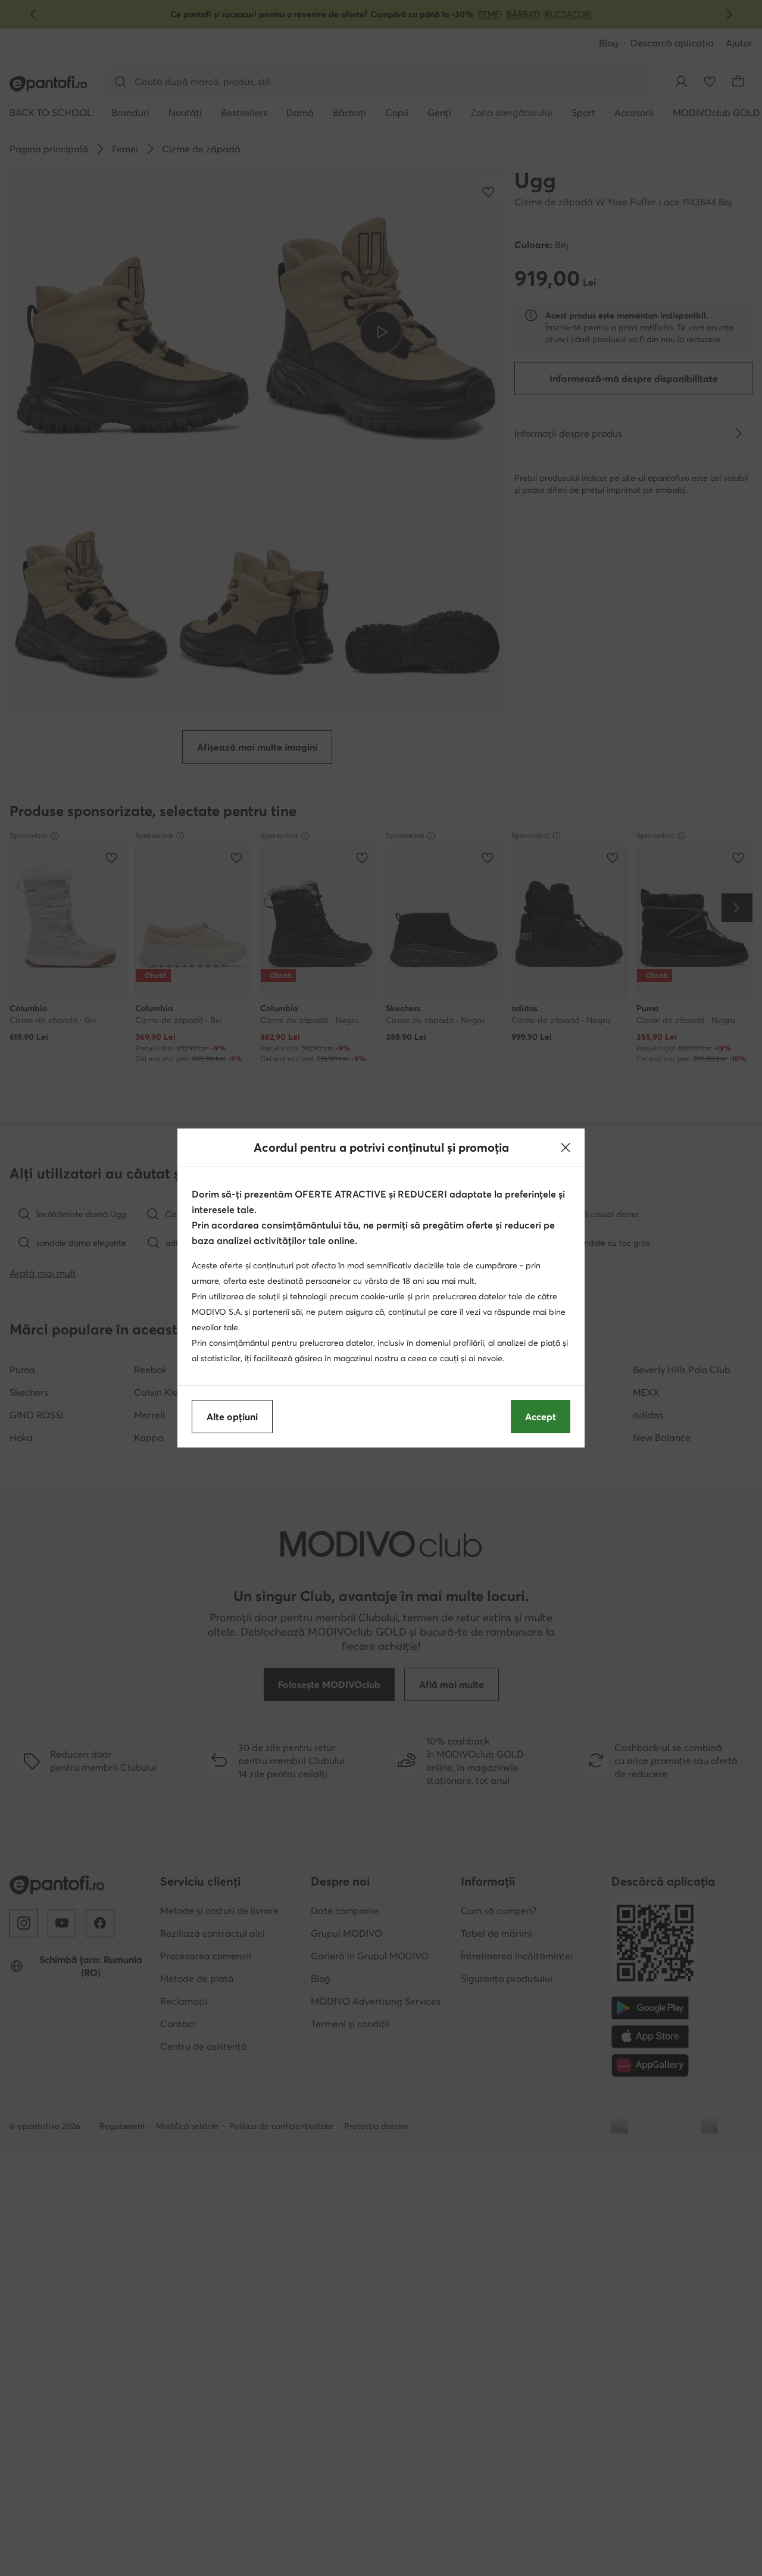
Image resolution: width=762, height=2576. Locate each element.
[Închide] (566, 1148)
